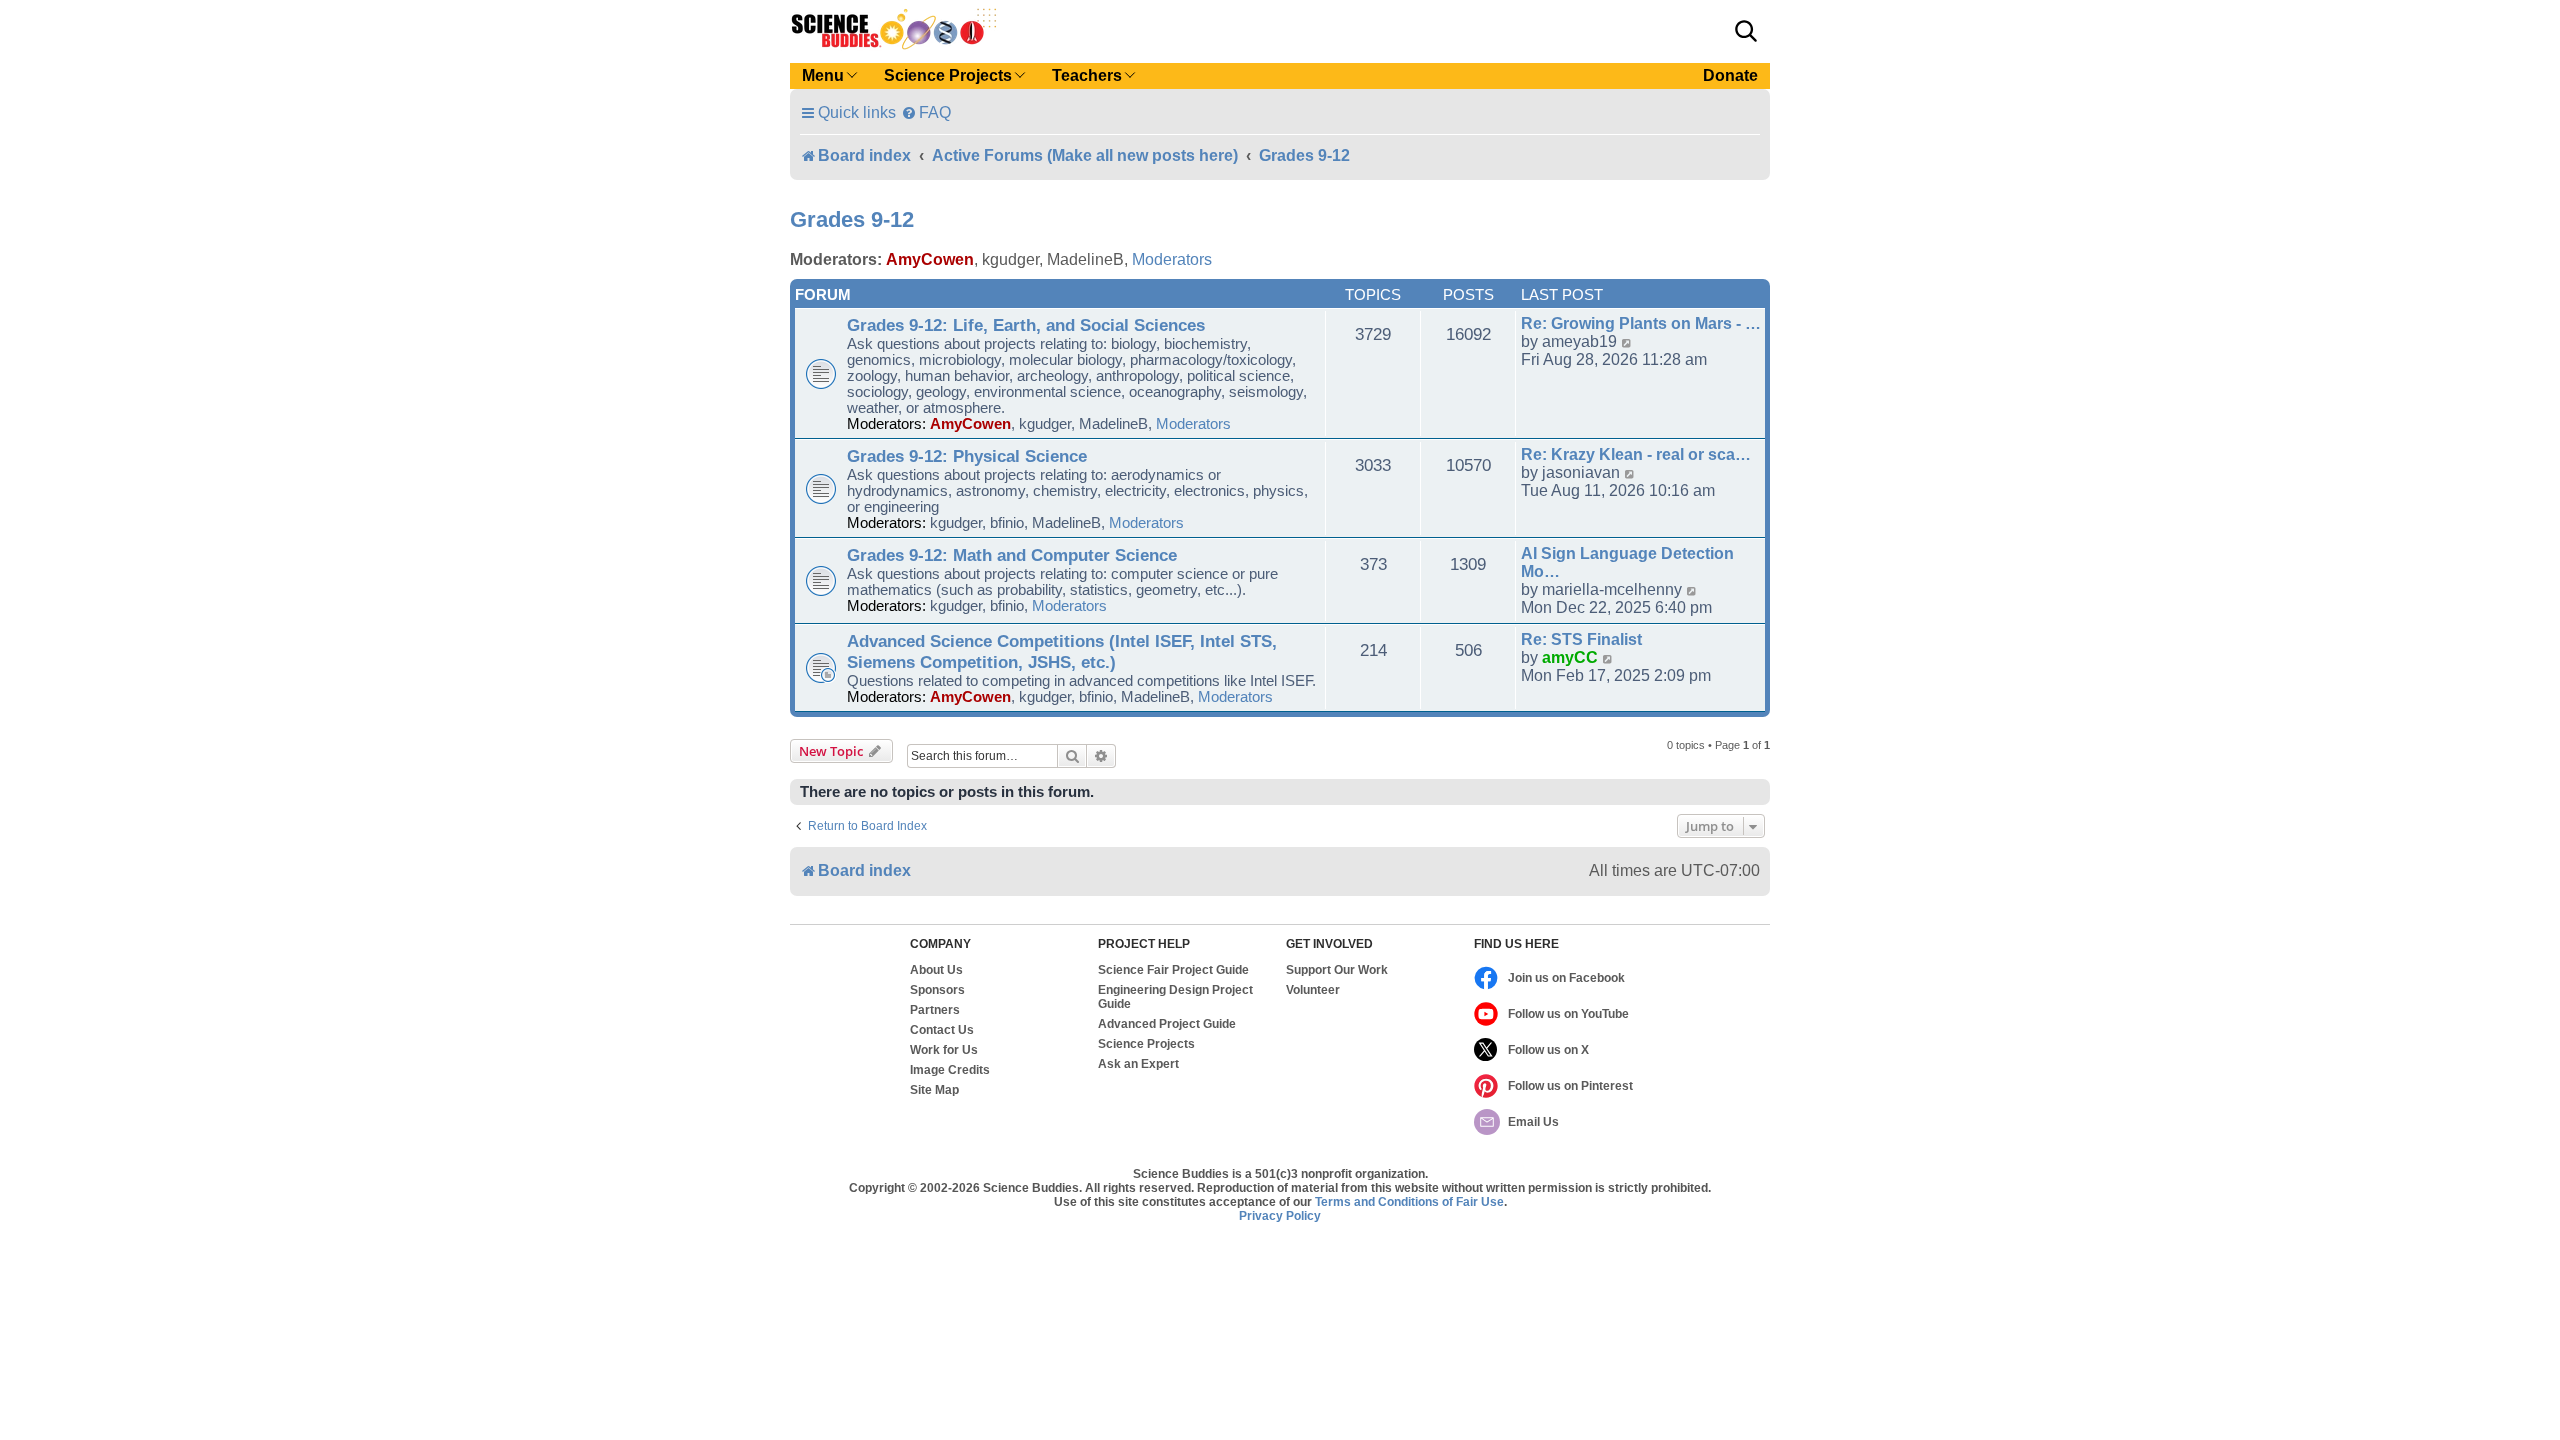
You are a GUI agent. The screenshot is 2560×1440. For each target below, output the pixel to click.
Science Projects (1146, 1044)
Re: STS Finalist (1581, 639)
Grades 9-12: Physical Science (967, 456)
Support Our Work (1337, 970)
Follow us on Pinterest (1570, 1086)
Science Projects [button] (948, 75)
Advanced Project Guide (1167, 1024)
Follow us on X (1548, 1050)
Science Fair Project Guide (1173, 970)
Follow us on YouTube (1568, 1014)
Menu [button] (823, 75)
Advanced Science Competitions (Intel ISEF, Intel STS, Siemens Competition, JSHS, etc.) (1062, 651)
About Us (936, 970)
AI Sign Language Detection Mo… (1627, 562)
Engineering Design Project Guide (1175, 997)
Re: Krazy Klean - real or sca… (1636, 454)
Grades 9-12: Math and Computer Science (1012, 555)
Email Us (1533, 1122)
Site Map (934, 1090)
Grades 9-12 (852, 219)
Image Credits (950, 1070)
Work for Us (944, 1050)
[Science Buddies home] (894, 29)
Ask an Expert (1138, 1064)
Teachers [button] (1087, 75)
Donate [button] (1730, 75)
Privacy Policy (1280, 1216)
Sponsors (937, 990)
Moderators (1172, 259)
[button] (1746, 31)
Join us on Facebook (1566, 978)
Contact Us (942, 1030)
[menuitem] (926, 112)
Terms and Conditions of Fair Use (1409, 1202)
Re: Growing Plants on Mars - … (1641, 323)
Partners (935, 1010)
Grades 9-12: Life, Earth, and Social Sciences (1026, 325)
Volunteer (1313, 990)
